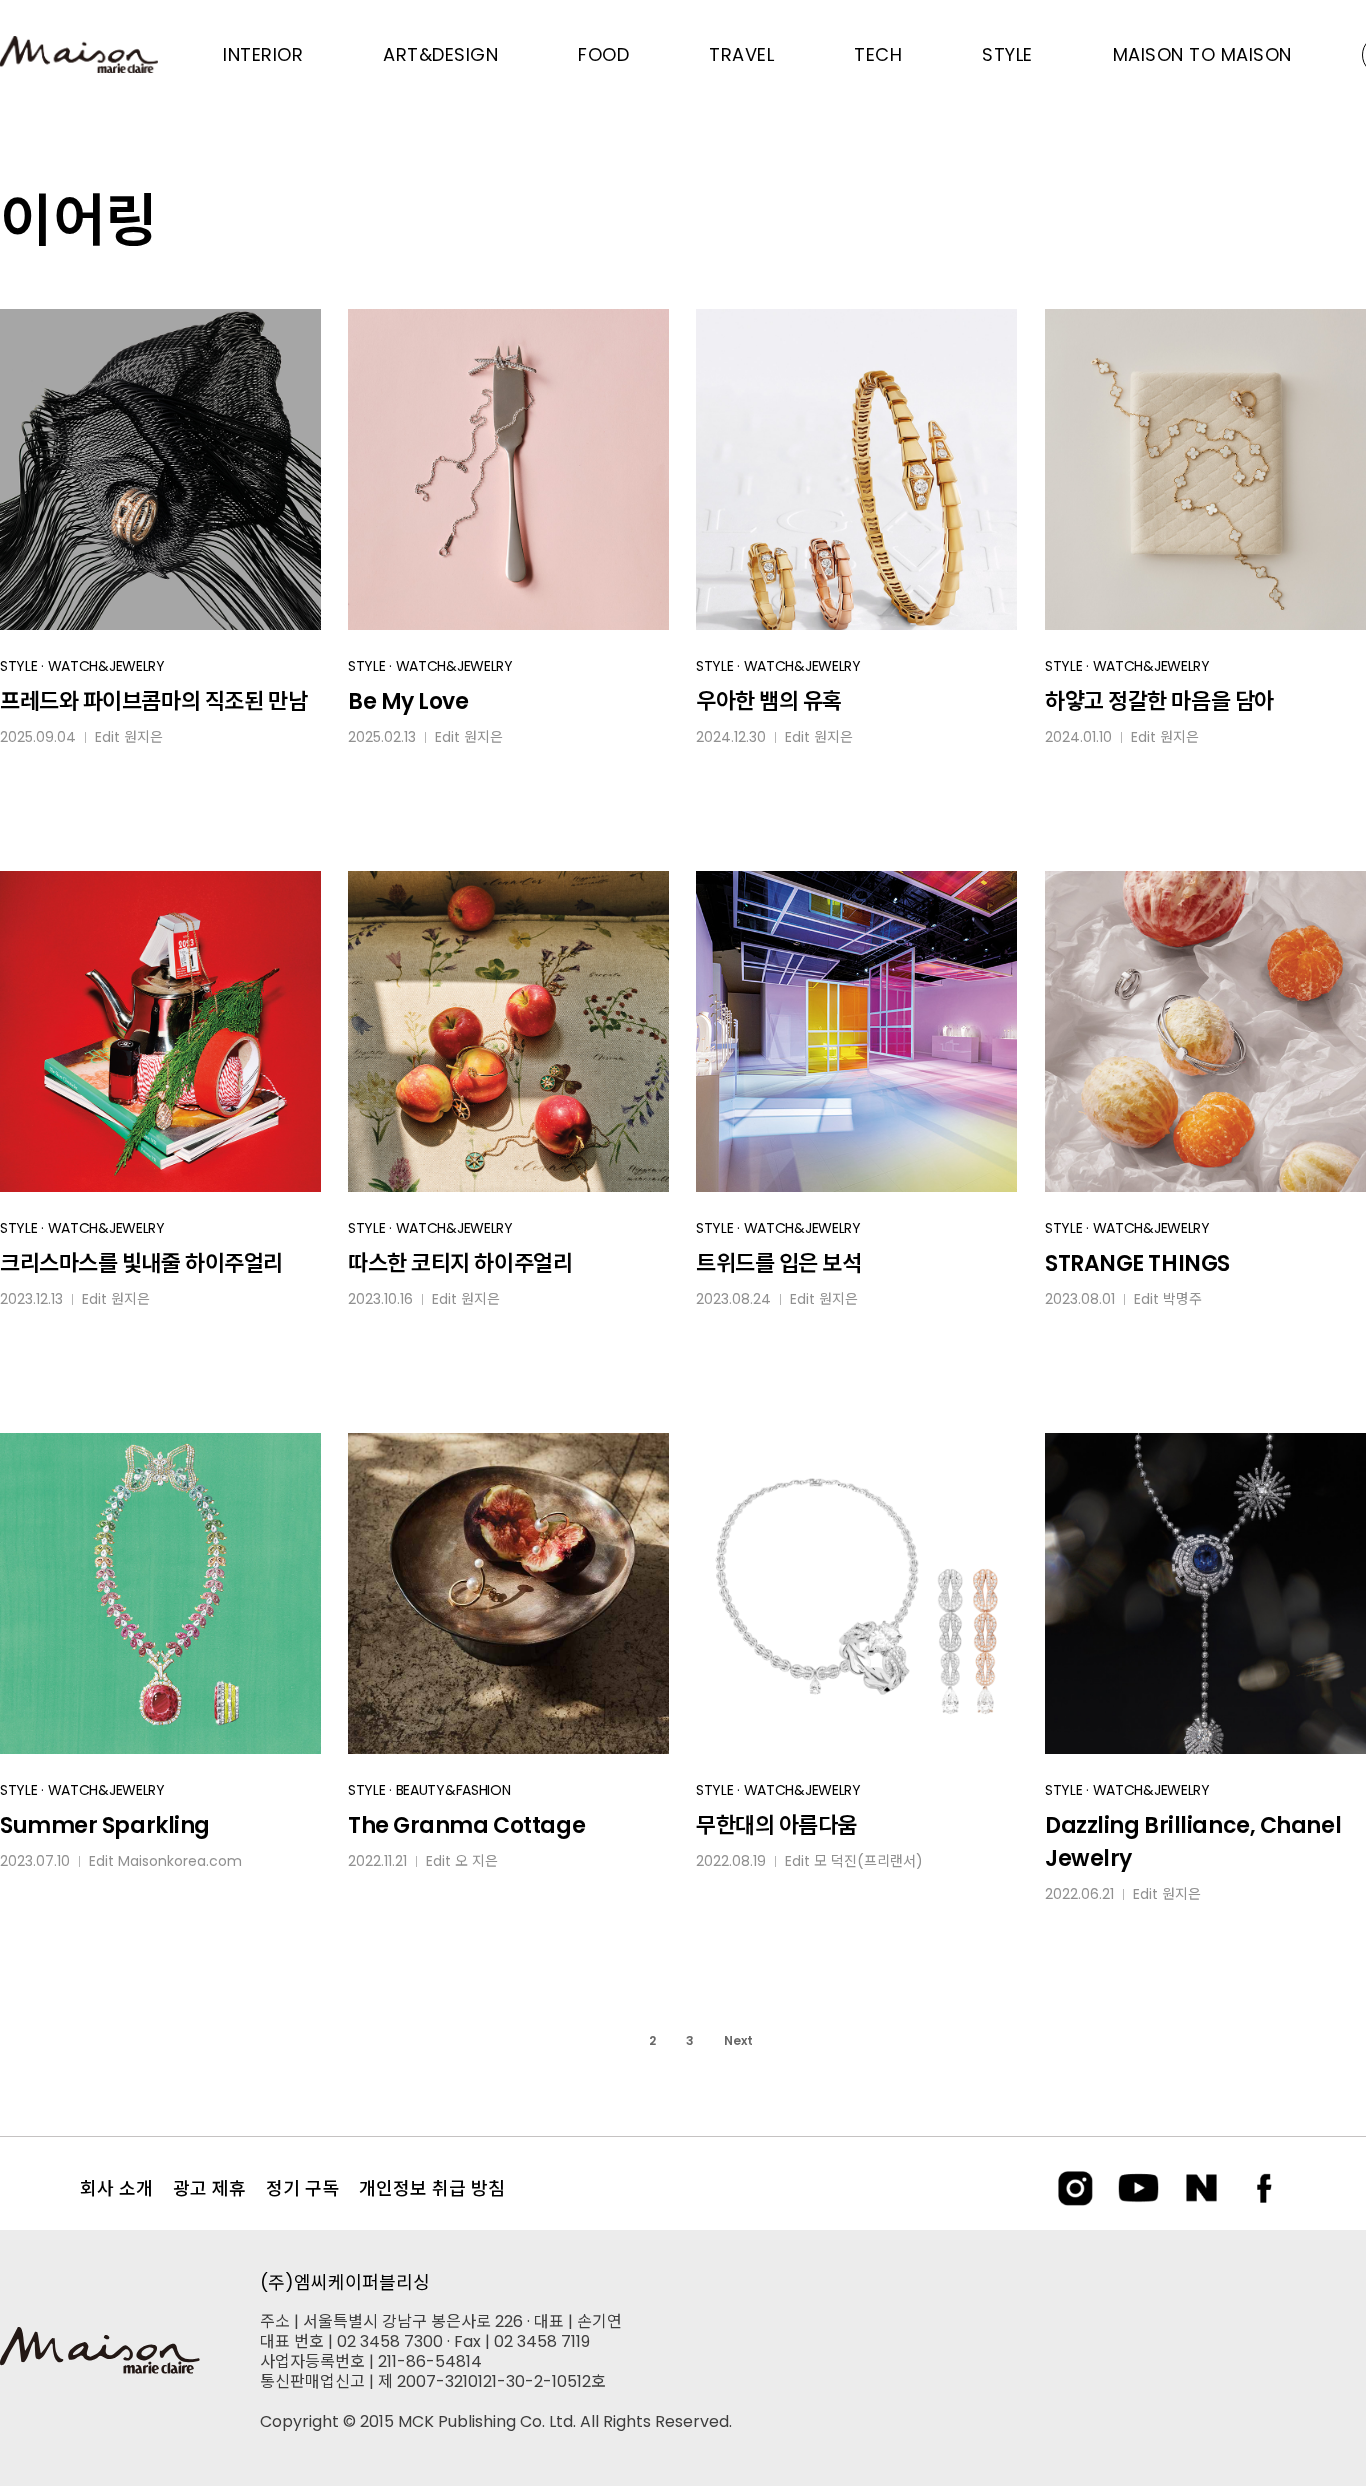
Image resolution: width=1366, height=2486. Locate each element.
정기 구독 (302, 2188)
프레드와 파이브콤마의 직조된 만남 (153, 701)
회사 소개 (116, 2188)
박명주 (1182, 1299)
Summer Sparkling (105, 1825)
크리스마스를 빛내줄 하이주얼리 (141, 1263)
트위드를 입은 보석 (779, 1263)
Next (738, 2040)
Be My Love (408, 701)
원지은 (143, 737)
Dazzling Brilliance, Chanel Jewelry (1193, 1842)
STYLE (19, 666)
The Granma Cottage (466, 1825)
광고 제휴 (209, 2188)
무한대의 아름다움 (776, 1825)
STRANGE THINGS (1137, 1263)
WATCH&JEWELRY (106, 666)
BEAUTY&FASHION (453, 1790)
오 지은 (476, 1861)
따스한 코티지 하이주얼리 (460, 1263)
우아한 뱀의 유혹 (769, 701)
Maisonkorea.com (180, 1861)
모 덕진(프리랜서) (868, 1861)
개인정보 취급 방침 (432, 2188)
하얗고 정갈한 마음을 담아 (1159, 701)
